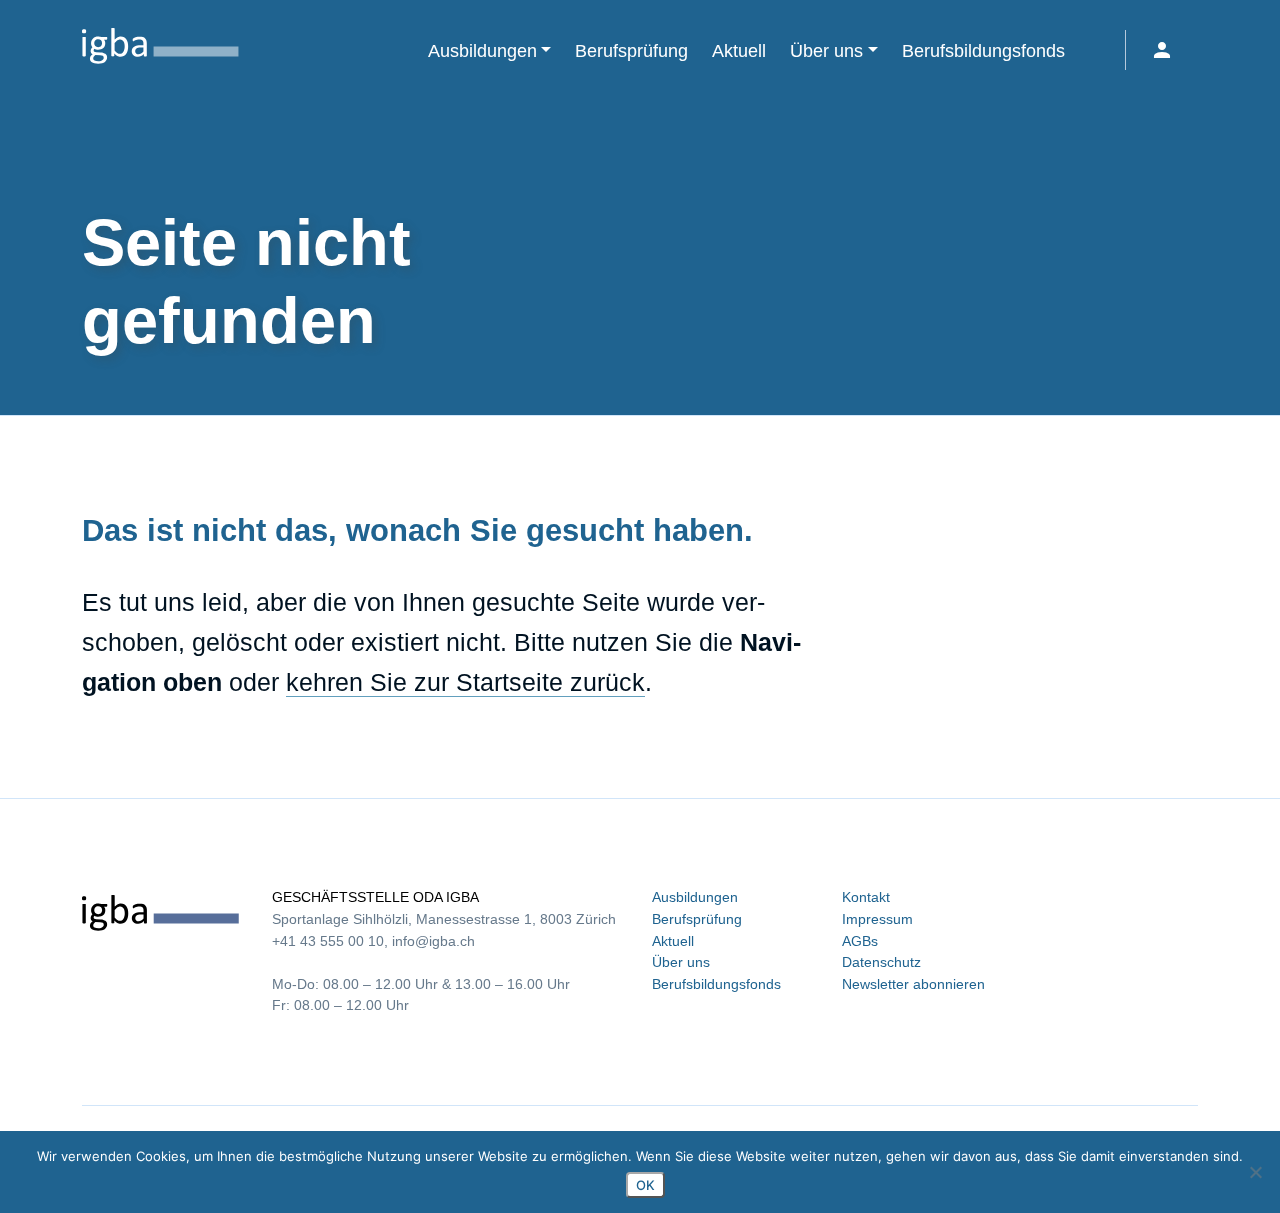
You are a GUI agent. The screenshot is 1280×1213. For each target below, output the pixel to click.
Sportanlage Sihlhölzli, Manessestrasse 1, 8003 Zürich (444, 919)
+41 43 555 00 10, (330, 941)
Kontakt (866, 897)
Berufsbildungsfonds (716, 984)
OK (645, 1185)
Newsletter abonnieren (913, 984)
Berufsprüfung (697, 919)
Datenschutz (881, 962)
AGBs (860, 941)
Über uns (681, 962)
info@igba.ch (433, 941)
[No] (1255, 1172)
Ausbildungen (695, 897)
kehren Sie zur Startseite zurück (465, 682)
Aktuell (673, 941)
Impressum (877, 919)
